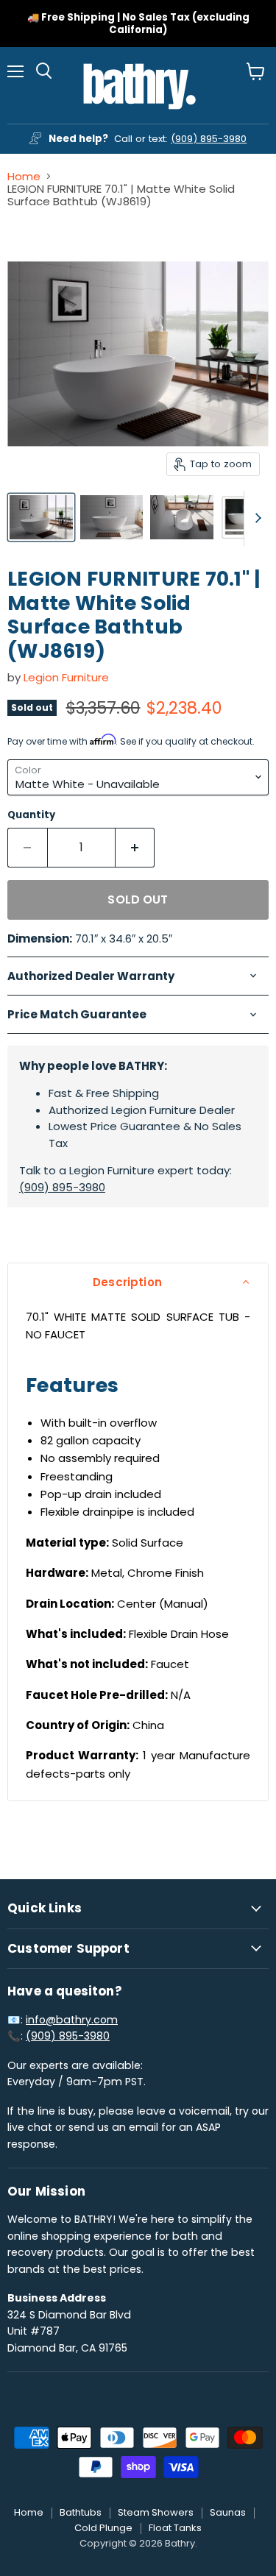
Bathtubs (81, 2512)
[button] (138, 1282)
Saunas (228, 2512)
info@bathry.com (72, 2020)
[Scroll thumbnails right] (255, 518)
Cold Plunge (103, 2528)
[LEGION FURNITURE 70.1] (41, 517)
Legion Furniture (66, 677)
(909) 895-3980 (209, 139)
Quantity (31, 815)
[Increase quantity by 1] (135, 848)
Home (24, 176)
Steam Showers (156, 2512)
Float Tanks (175, 2528)
